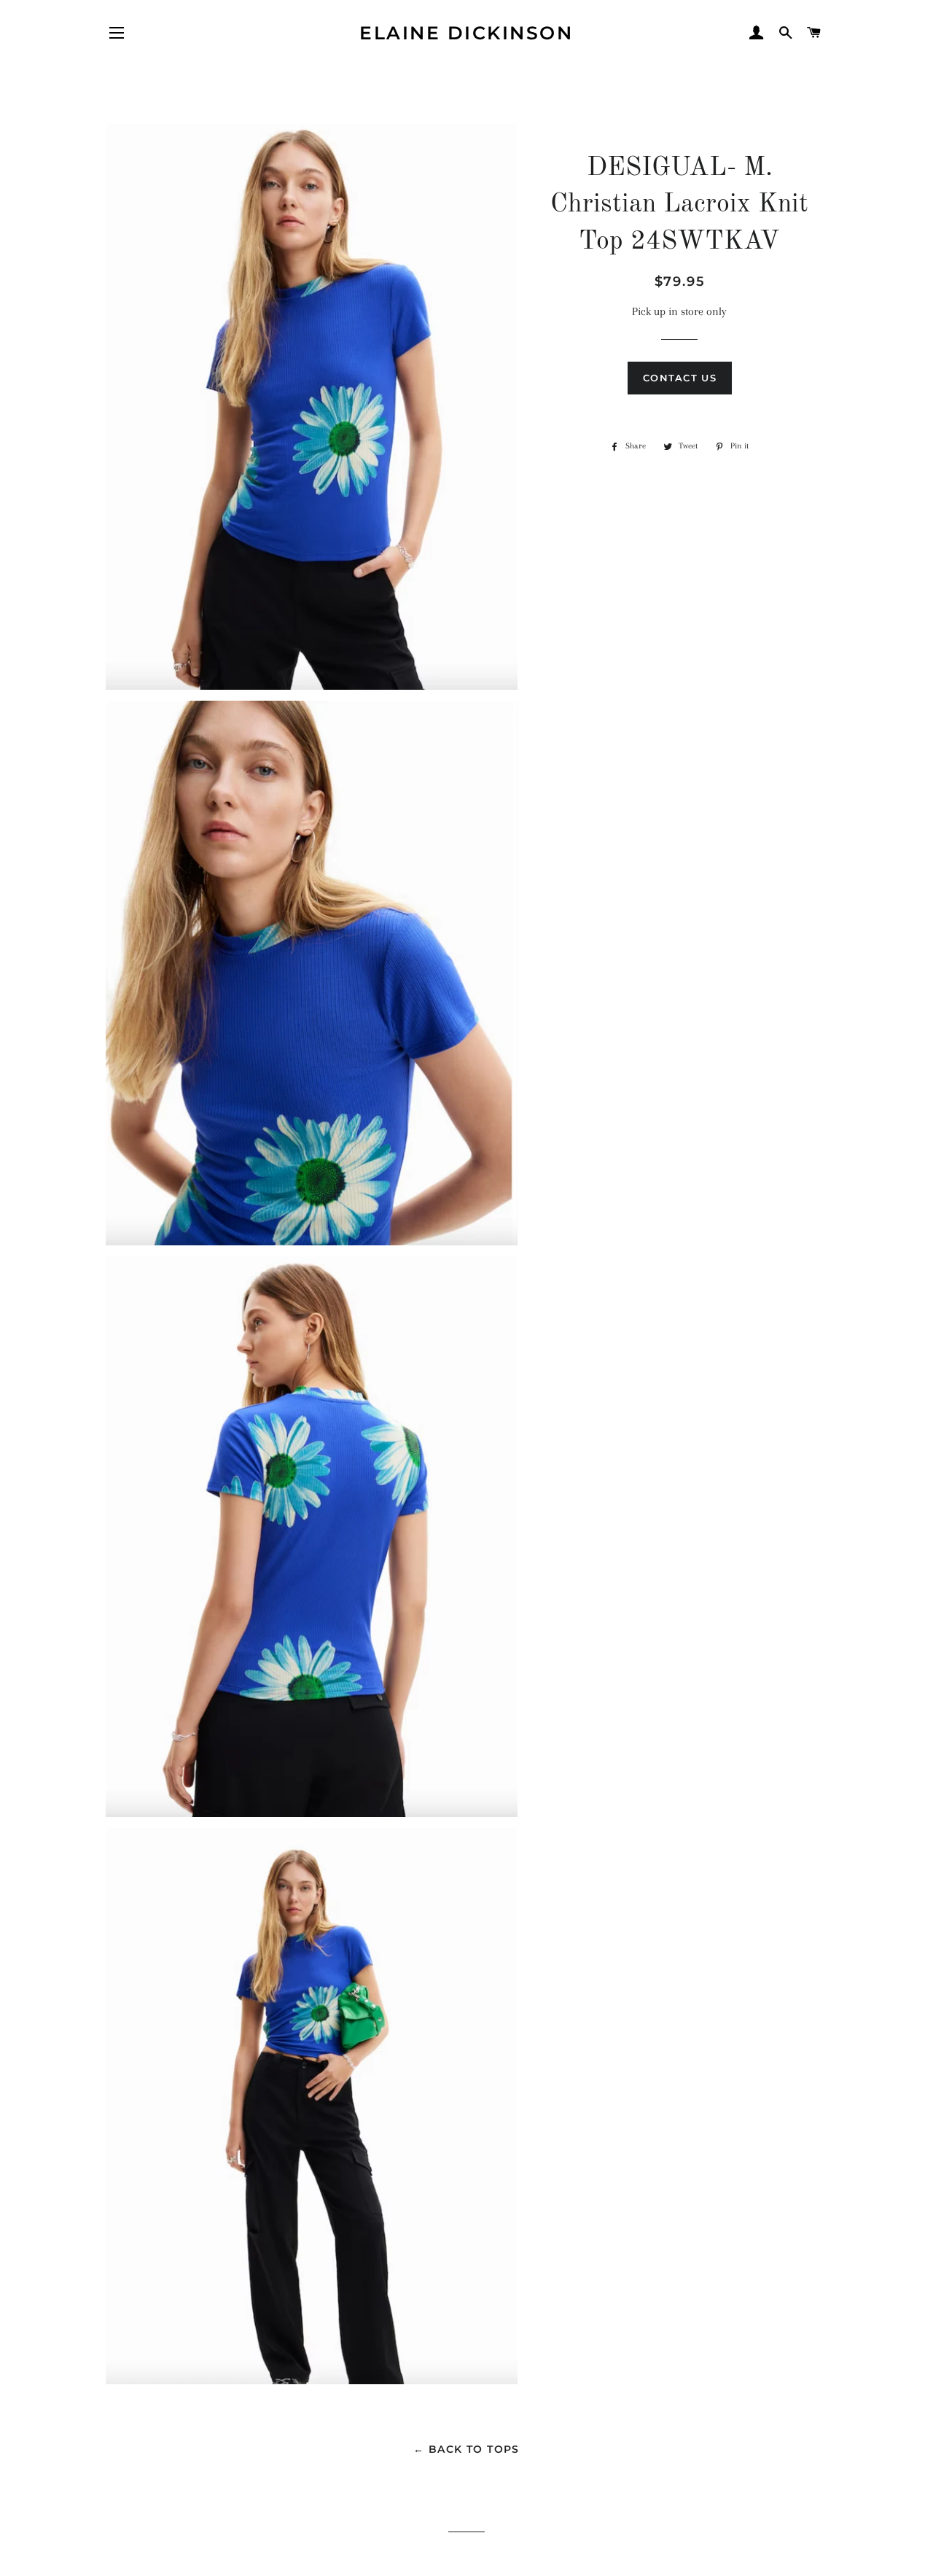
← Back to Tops (466, 2449)
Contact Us (680, 378)
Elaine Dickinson (466, 33)
